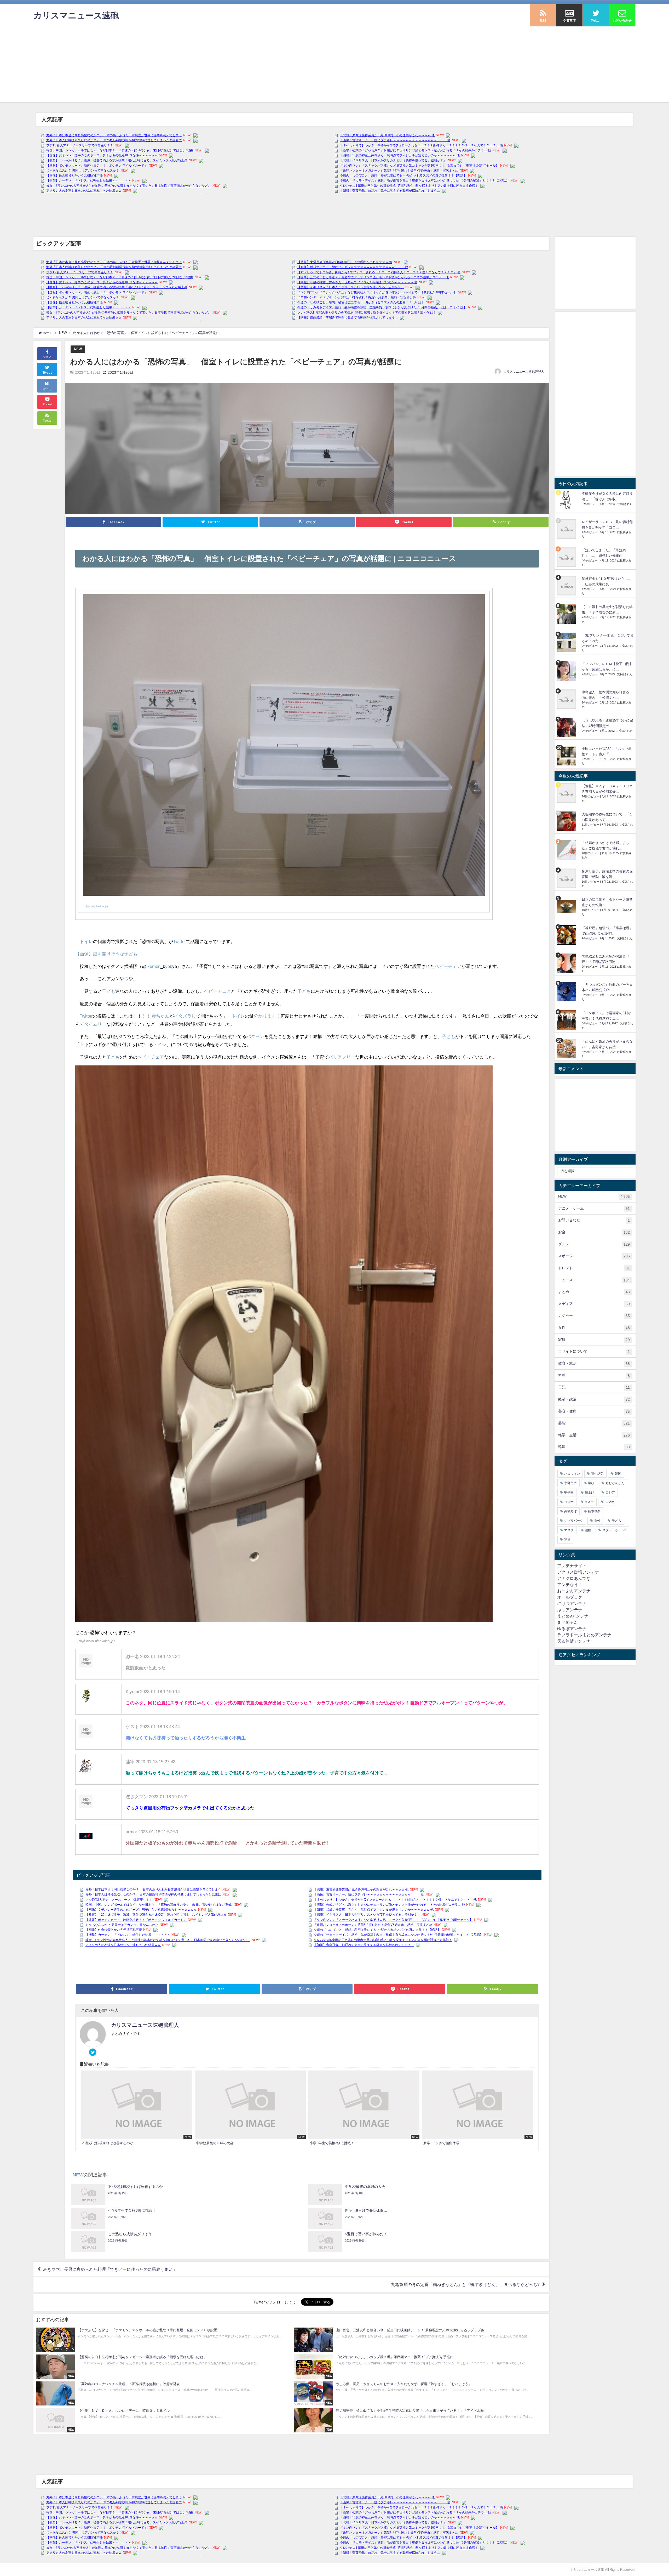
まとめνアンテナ (573, 1616)
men (156, 966)
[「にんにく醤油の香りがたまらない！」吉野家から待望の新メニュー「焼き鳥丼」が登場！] (567, 1049)
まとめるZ (567, 1622)
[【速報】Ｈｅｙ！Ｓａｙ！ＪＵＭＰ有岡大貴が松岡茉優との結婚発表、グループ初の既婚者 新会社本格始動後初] (567, 793)
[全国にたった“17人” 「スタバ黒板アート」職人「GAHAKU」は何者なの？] (567, 756)
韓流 (594, 1447)
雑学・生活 (594, 1435)
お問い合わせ (594, 1220)
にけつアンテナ (572, 1603)
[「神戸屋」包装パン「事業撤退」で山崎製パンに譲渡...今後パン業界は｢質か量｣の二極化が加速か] (567, 935)
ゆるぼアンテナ (572, 1629)
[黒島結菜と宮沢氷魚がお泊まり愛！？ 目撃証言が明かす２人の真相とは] (567, 963)
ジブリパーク (574, 1521)
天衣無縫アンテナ (574, 1641)
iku (149, 966)
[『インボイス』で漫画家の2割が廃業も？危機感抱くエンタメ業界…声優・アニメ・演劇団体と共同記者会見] (567, 1020)
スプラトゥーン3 (614, 1530)
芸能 (594, 1423)
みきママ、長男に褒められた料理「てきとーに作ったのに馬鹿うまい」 (110, 2269)
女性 (594, 1328)
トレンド (594, 1268)
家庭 (594, 1340)
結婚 (588, 1530)
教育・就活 (594, 1363)
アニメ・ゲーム (594, 1208)
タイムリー (95, 1024)
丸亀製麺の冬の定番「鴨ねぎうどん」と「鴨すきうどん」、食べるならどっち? (465, 2284)
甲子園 (569, 1493)
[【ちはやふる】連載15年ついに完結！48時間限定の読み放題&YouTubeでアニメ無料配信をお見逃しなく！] (567, 727)
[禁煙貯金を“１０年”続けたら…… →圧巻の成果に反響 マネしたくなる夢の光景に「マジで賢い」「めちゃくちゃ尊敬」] (567, 586)
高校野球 (570, 1511)
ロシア (610, 1493)
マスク (569, 1530)
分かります (265, 1016)
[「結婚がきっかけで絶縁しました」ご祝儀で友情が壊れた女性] (567, 850)
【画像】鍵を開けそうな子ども (106, 954)
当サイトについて (594, 1351)
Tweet (47, 373)
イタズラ (183, 1016)
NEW (78, 349)
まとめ (594, 1292)
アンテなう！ (570, 1585)
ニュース (594, 1280)
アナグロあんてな (574, 1578)
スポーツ (594, 1256)
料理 (594, 1375)
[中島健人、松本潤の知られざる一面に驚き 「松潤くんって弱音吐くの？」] (567, 699)
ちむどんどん (615, 1483)
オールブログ (570, 1597)
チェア (455, 966)
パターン (255, 1036)
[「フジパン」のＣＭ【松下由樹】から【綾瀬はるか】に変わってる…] (567, 671)
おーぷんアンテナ (574, 1591)
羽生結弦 (597, 1474)
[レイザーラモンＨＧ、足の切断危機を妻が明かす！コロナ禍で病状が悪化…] (567, 529)
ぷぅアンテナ (570, 1610)
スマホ (610, 1502)
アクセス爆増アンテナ (578, 1572)
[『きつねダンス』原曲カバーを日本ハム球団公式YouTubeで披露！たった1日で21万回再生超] (567, 992)
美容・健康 (594, 1411)
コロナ (569, 1502)
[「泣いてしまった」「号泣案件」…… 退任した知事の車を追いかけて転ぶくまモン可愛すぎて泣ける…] (567, 557)
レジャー (594, 1316)
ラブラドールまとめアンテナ (584, 1635)
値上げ (590, 1493)
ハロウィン (572, 1474)
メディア (594, 1304)
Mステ (589, 1502)
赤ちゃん (160, 1016)
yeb (169, 966)
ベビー (441, 966)
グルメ (594, 1244)
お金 (594, 1232)
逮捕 (567, 1540)
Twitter (180, 941)
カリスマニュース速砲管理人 (524, 372)
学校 (591, 1483)
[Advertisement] (334, 66)
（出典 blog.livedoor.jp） (96, 906)
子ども (109, 991)
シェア (47, 357)
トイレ (86, 941)
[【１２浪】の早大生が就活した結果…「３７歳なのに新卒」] (567, 614)
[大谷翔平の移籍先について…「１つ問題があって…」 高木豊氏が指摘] (567, 821)
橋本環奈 (594, 1511)
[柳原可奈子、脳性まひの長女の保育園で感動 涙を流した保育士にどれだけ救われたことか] (567, 878)
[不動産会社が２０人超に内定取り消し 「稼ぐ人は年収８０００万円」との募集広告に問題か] (567, 501)
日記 (594, 1387)
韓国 (618, 1474)
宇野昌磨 (570, 1483)
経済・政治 (594, 1399)
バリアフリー (342, 1057)
